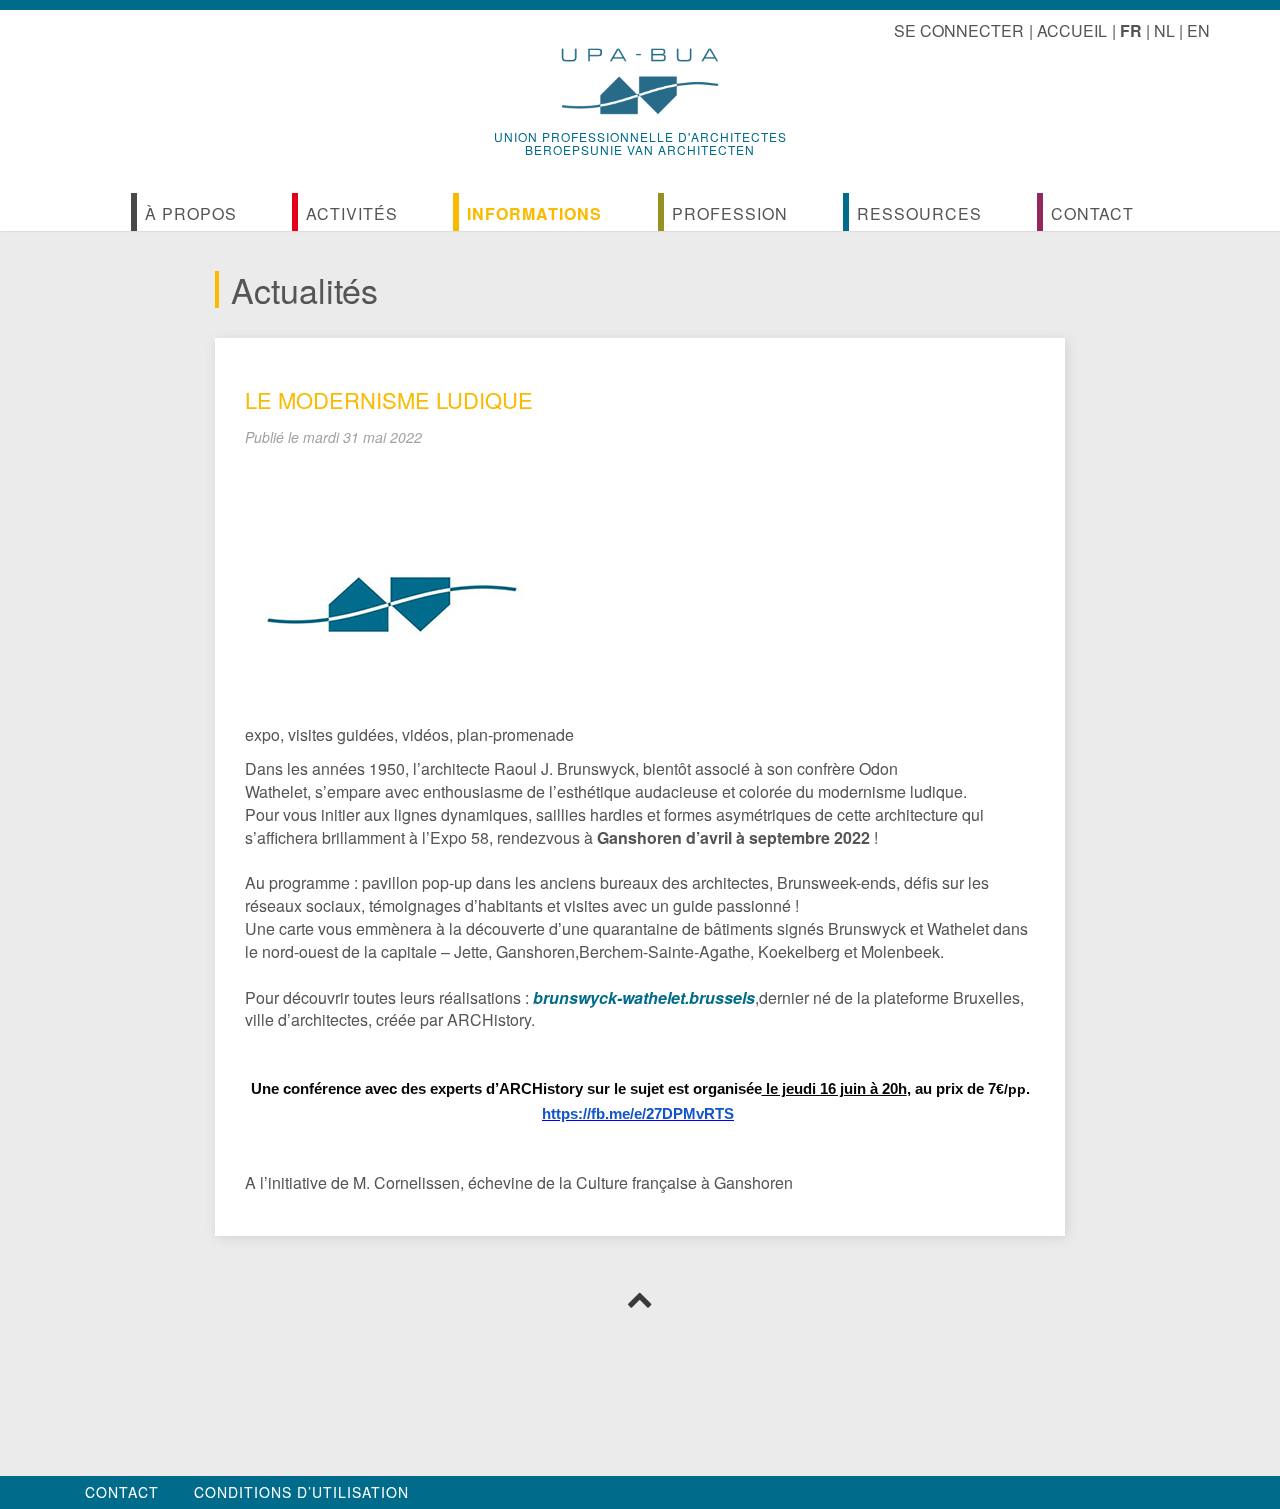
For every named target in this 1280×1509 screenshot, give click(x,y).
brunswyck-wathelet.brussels (644, 997)
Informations (534, 213)
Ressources (919, 213)
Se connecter (959, 30)
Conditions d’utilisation (301, 1492)
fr (1131, 30)
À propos (191, 213)
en (1198, 30)
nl (1164, 30)
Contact (1092, 213)
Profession (730, 213)
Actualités (304, 289)
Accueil (1072, 30)
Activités (352, 213)
